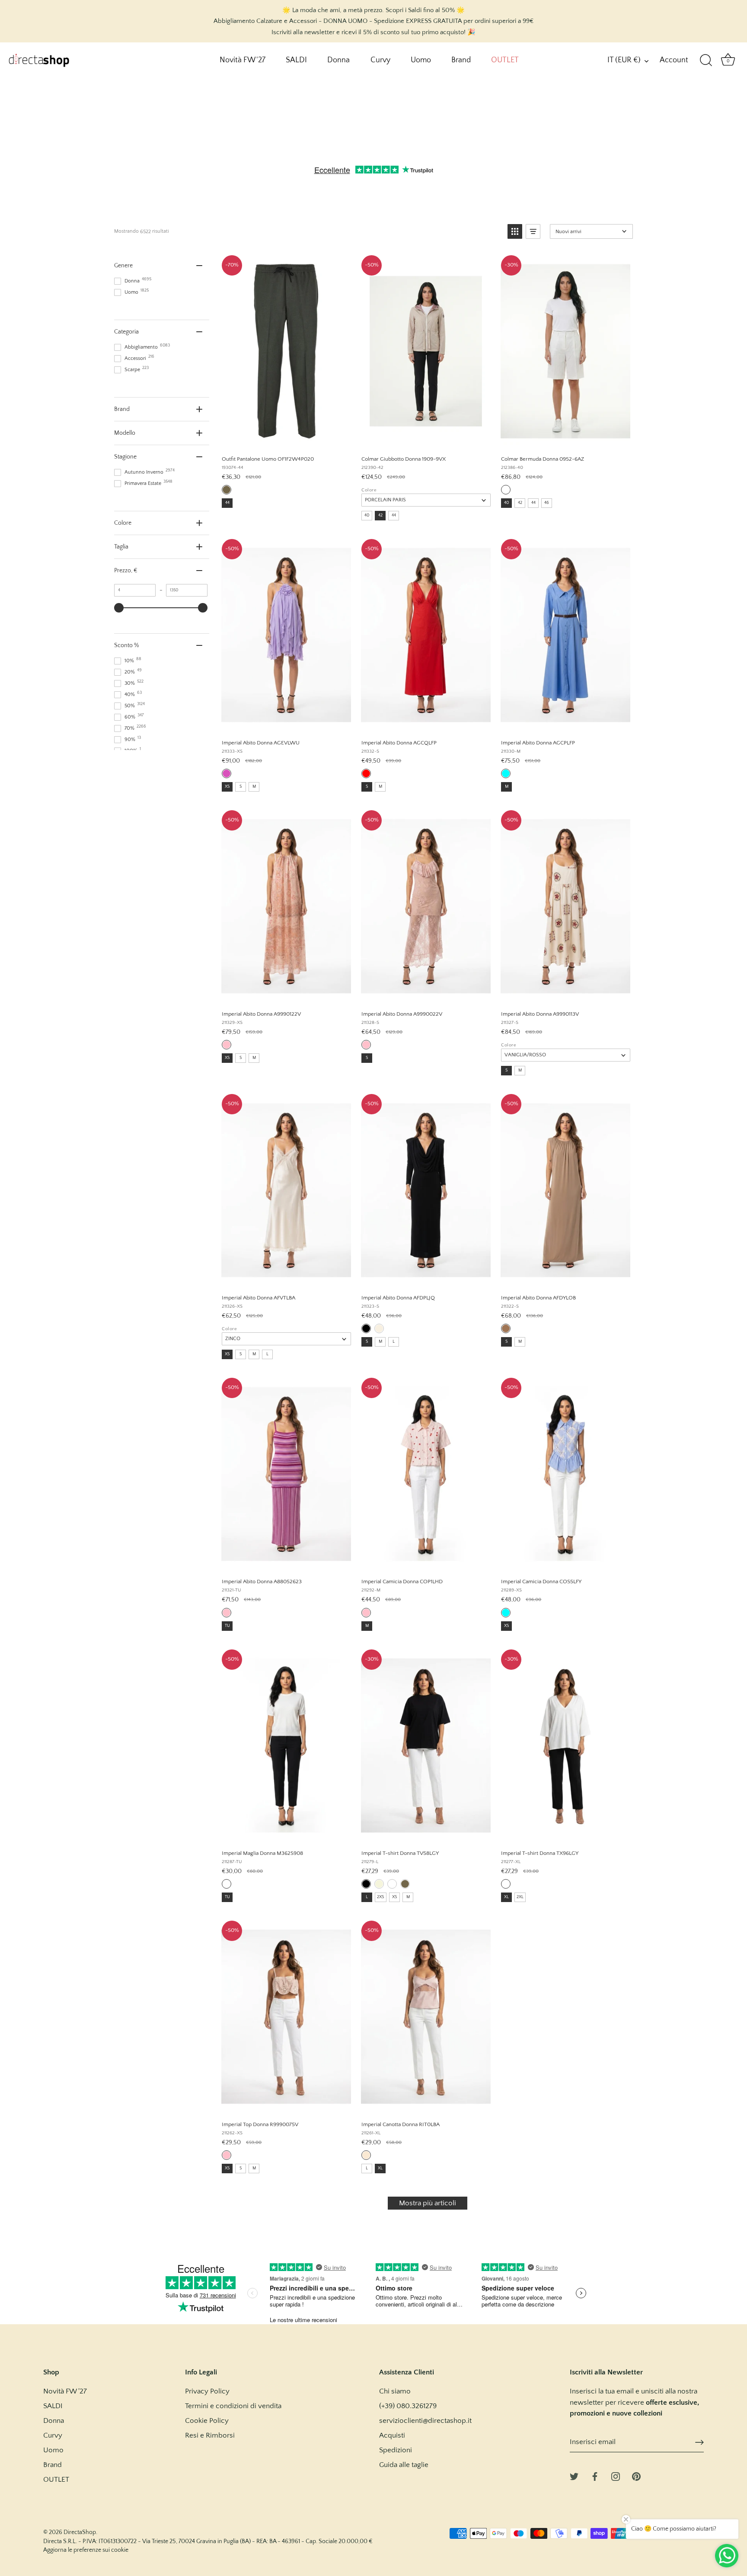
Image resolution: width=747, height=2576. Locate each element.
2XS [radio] (381, 1897)
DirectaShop (80, 2532)
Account (674, 60)
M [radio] (254, 787)
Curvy (380, 60)
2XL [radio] (520, 1897)
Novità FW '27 (243, 60)
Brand (461, 60)
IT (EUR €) (624, 60)
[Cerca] (706, 61)
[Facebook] (595, 2476)
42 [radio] (380, 515)
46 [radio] (547, 503)
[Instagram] (616, 2476)
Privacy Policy (207, 2391)
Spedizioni (396, 2450)
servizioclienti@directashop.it (425, 2421)
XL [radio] (506, 1897)
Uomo (421, 60)
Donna (338, 60)
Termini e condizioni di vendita (233, 2406)
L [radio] (267, 1354)
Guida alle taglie (404, 2465)
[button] (515, 231)
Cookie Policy (207, 2421)
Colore (369, 490)
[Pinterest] (636, 2476)
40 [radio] (367, 515)
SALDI (296, 60)
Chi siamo (395, 2391)
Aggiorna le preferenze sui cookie (86, 2550)
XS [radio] (227, 787)
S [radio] (241, 787)
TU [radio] (227, 1626)
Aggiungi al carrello (286, 439)
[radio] (227, 490)
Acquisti (392, 2435)
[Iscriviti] (699, 2442)
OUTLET (505, 60)
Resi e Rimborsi (210, 2435)
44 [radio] (227, 503)
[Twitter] (574, 2476)
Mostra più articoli (428, 2203)
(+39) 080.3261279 (408, 2406)
